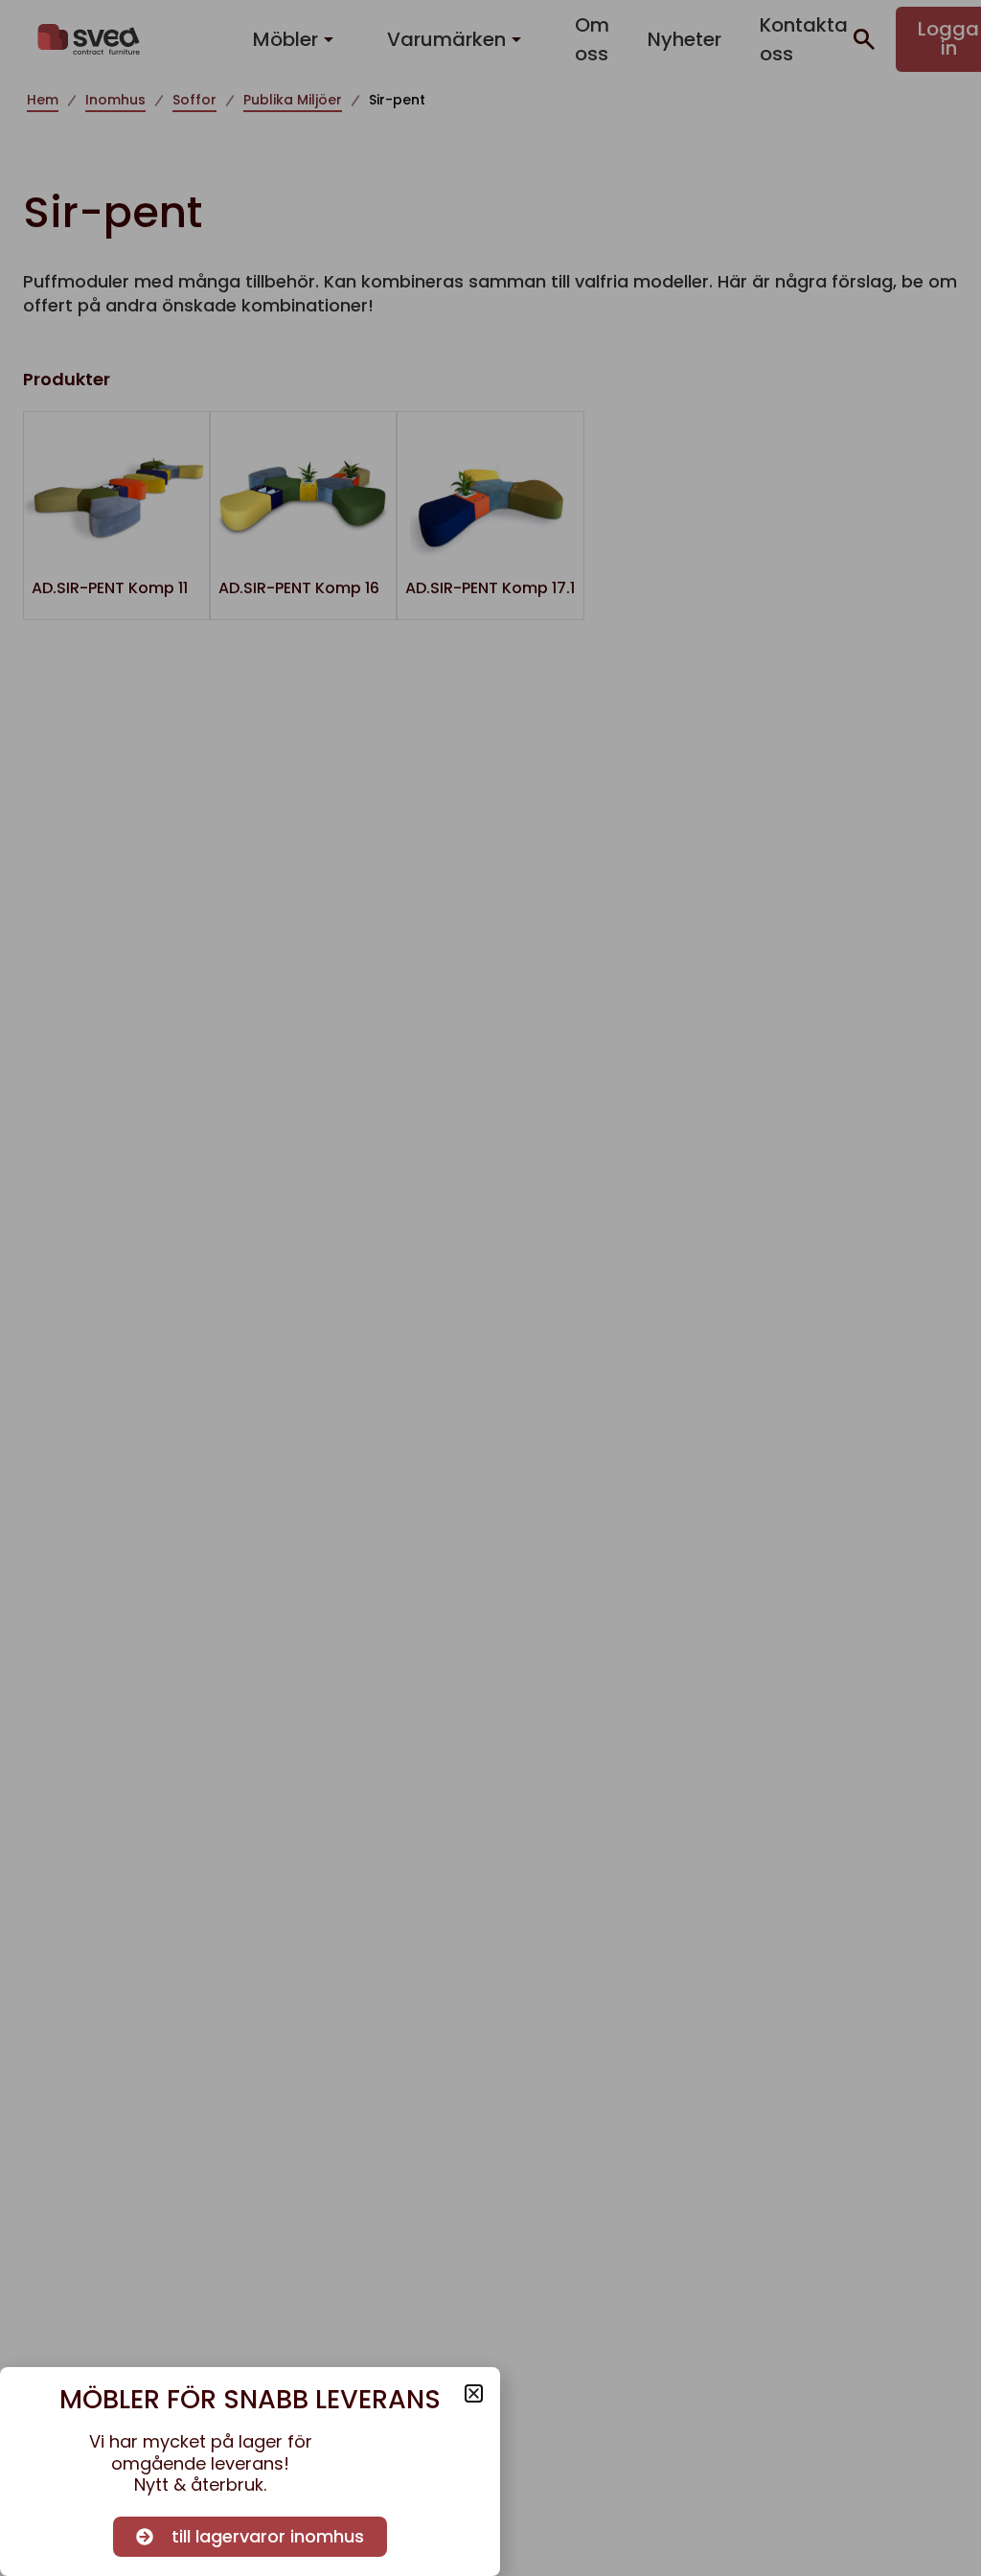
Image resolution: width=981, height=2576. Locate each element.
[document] (490, 1288)
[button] (474, 2393)
